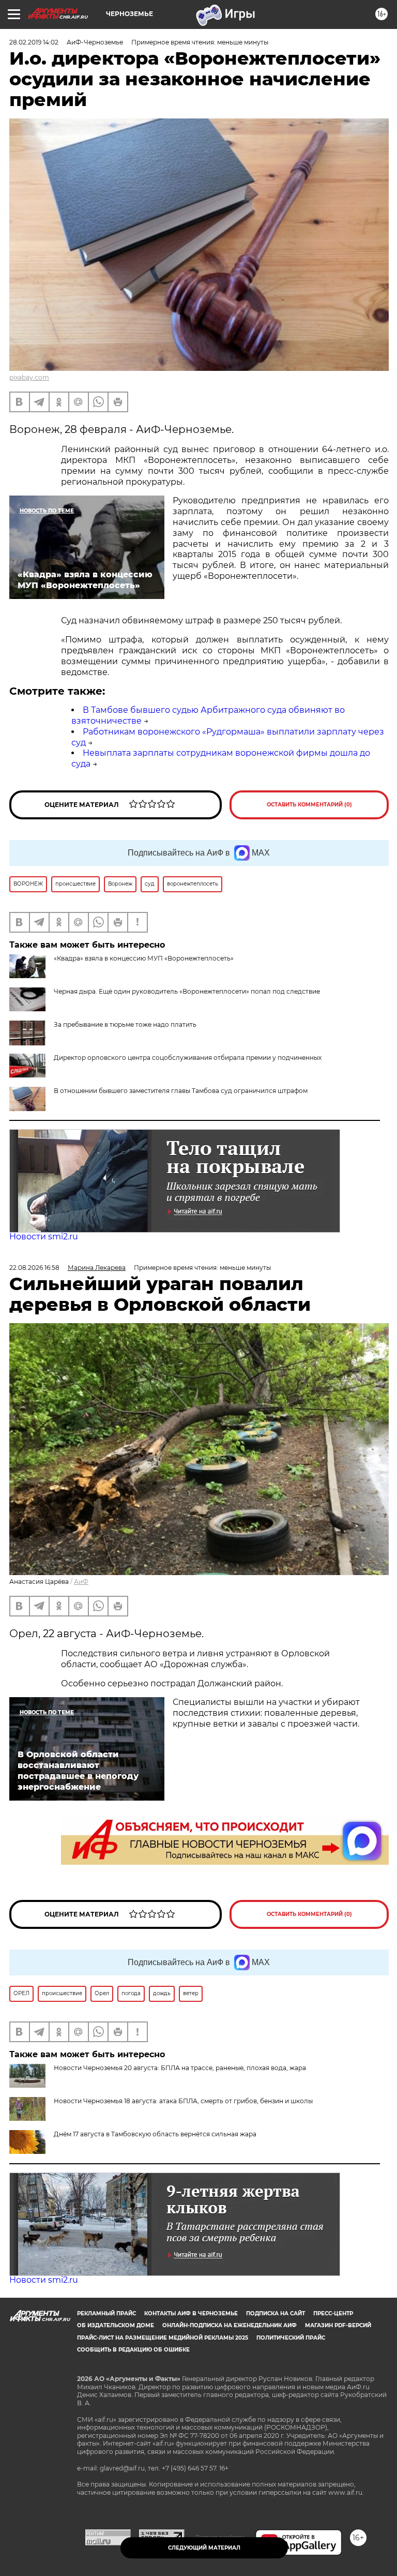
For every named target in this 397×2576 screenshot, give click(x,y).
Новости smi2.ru (44, 1237)
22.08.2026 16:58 (34, 1268)
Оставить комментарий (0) (309, 805)
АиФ (81, 1582)
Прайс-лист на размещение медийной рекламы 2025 (163, 2338)
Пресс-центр (333, 2313)
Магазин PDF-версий (338, 2325)
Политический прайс (291, 2338)
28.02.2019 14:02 (34, 42)
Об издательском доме (116, 2325)
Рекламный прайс (106, 2313)
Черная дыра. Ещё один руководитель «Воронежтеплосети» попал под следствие (187, 991)
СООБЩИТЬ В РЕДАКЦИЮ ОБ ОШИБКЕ (133, 2350)
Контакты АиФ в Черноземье (191, 2313)
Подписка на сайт (276, 2313)
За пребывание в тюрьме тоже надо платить (125, 1024)
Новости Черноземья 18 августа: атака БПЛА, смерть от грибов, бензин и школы (183, 2101)
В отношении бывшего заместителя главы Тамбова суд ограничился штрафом (181, 1091)
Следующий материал (204, 2548)
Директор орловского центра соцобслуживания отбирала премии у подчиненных (188, 1058)
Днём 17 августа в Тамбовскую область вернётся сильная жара (155, 2134)
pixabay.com (29, 377)
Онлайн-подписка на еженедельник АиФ (230, 2325)
